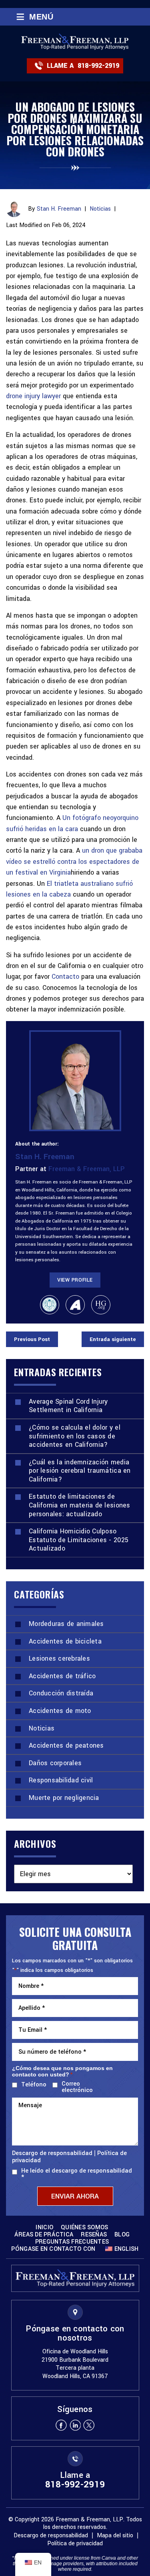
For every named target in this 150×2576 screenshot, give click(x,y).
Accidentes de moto (60, 1711)
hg (101, 1305)
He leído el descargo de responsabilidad (77, 2174)
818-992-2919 (98, 66)
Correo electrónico (77, 2087)
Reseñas (94, 2235)
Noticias (100, 209)
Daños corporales (55, 1763)
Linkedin (75, 2425)
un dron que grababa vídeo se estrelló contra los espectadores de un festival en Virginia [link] (74, 861)
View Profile (75, 1280)
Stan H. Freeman (59, 209)
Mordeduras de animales (66, 1624)
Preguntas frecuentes (72, 2242)
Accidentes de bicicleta (65, 1641)
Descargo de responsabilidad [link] (51, 2536)
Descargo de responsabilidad (52, 2153)
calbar (50, 1305)
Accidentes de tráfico (62, 1676)
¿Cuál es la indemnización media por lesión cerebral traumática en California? (80, 1471)
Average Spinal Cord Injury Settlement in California (68, 1406)
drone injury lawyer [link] (33, 396)
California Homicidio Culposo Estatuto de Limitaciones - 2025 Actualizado (79, 1540)
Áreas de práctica (44, 2235)
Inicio (44, 2228)
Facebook (61, 2425)
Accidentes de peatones (66, 1745)
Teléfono (32, 2085)
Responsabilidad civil (61, 1780)
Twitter (89, 2425)
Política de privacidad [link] (75, 2543)
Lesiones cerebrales (59, 1658)
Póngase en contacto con (53, 2249)
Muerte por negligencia (64, 1798)
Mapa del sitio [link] (115, 2536)
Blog (122, 2235)
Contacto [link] (65, 977)
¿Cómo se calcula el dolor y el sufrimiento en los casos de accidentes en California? (75, 1436)
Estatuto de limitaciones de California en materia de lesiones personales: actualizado (80, 1505)
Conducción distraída (61, 1693)
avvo (75, 1305)
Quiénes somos (85, 2228)
